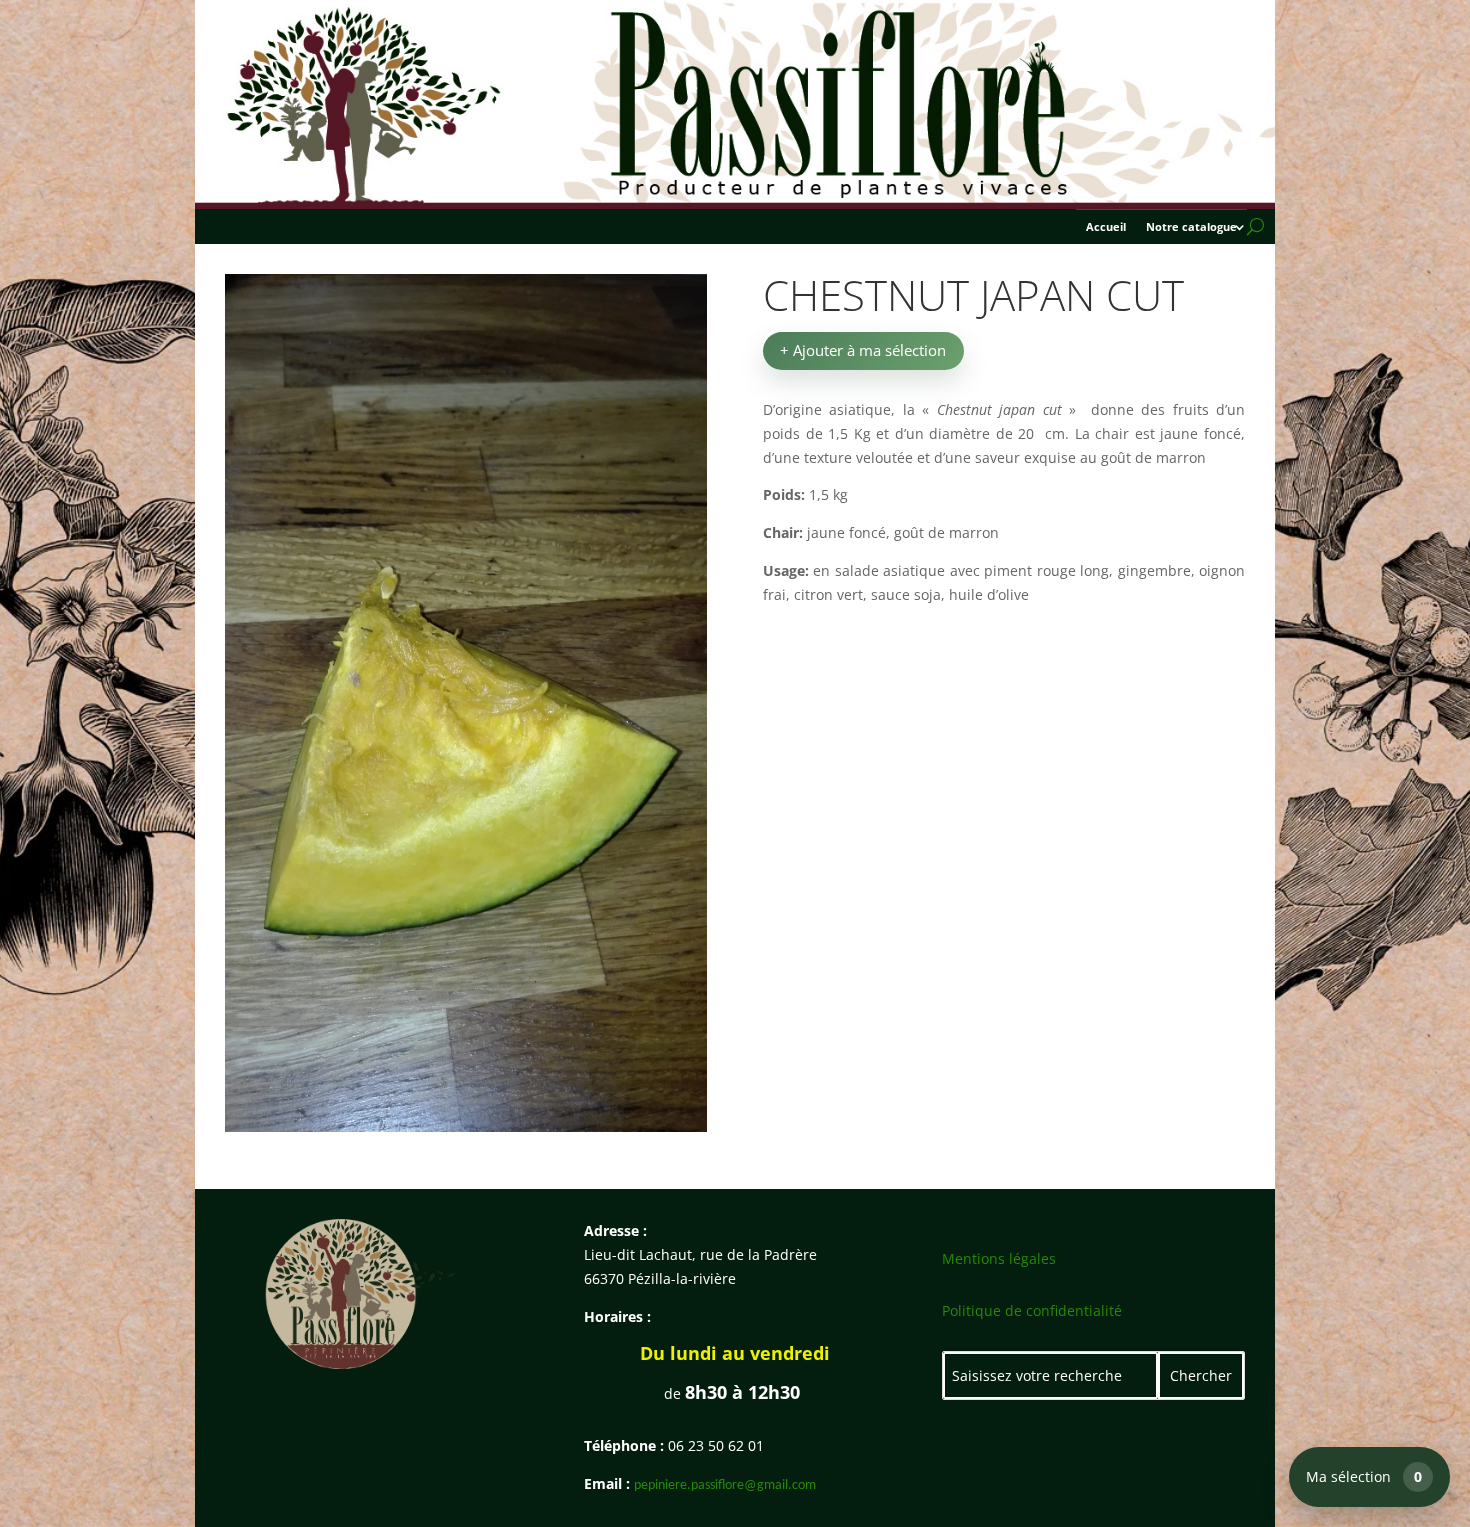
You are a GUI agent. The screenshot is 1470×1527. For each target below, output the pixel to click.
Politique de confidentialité (1032, 1310)
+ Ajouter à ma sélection (863, 350)
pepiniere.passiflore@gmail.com (725, 1485)
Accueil (1106, 227)
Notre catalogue (1191, 227)
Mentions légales (999, 1258)
